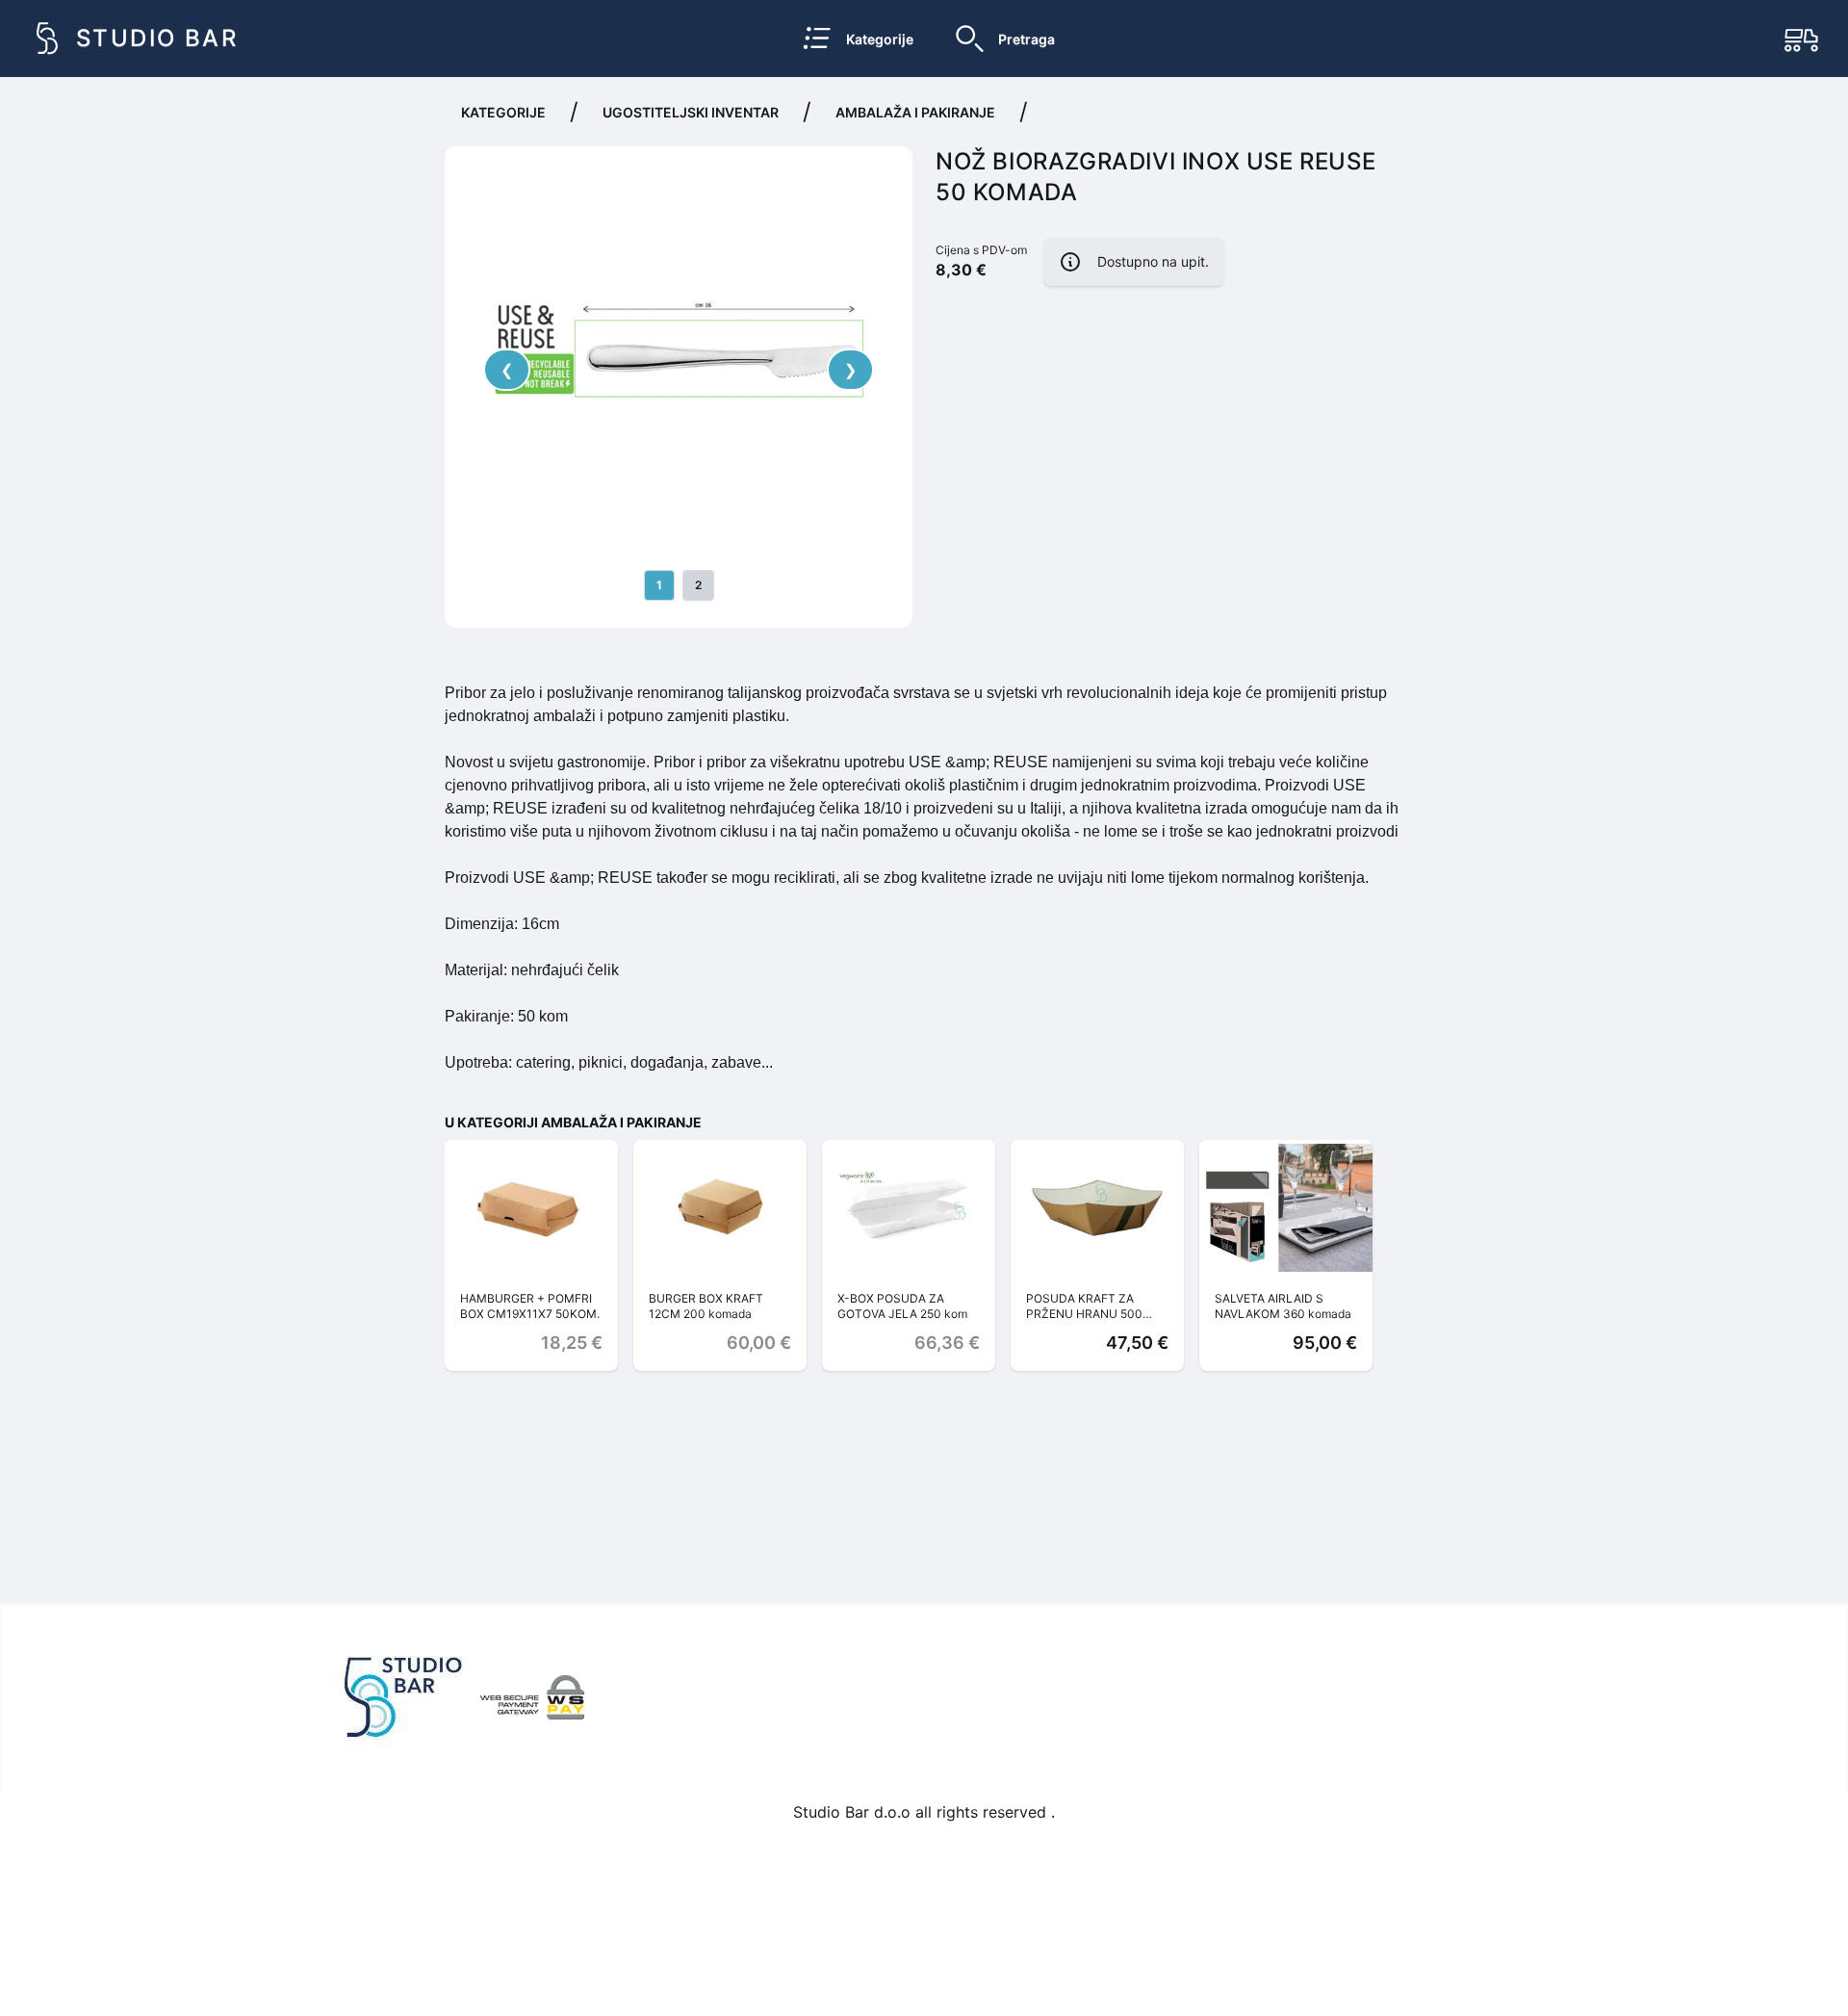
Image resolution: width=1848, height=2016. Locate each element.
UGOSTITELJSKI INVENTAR (691, 112)
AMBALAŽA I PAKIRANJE (915, 112)
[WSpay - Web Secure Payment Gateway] (532, 1697)
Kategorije (503, 112)
